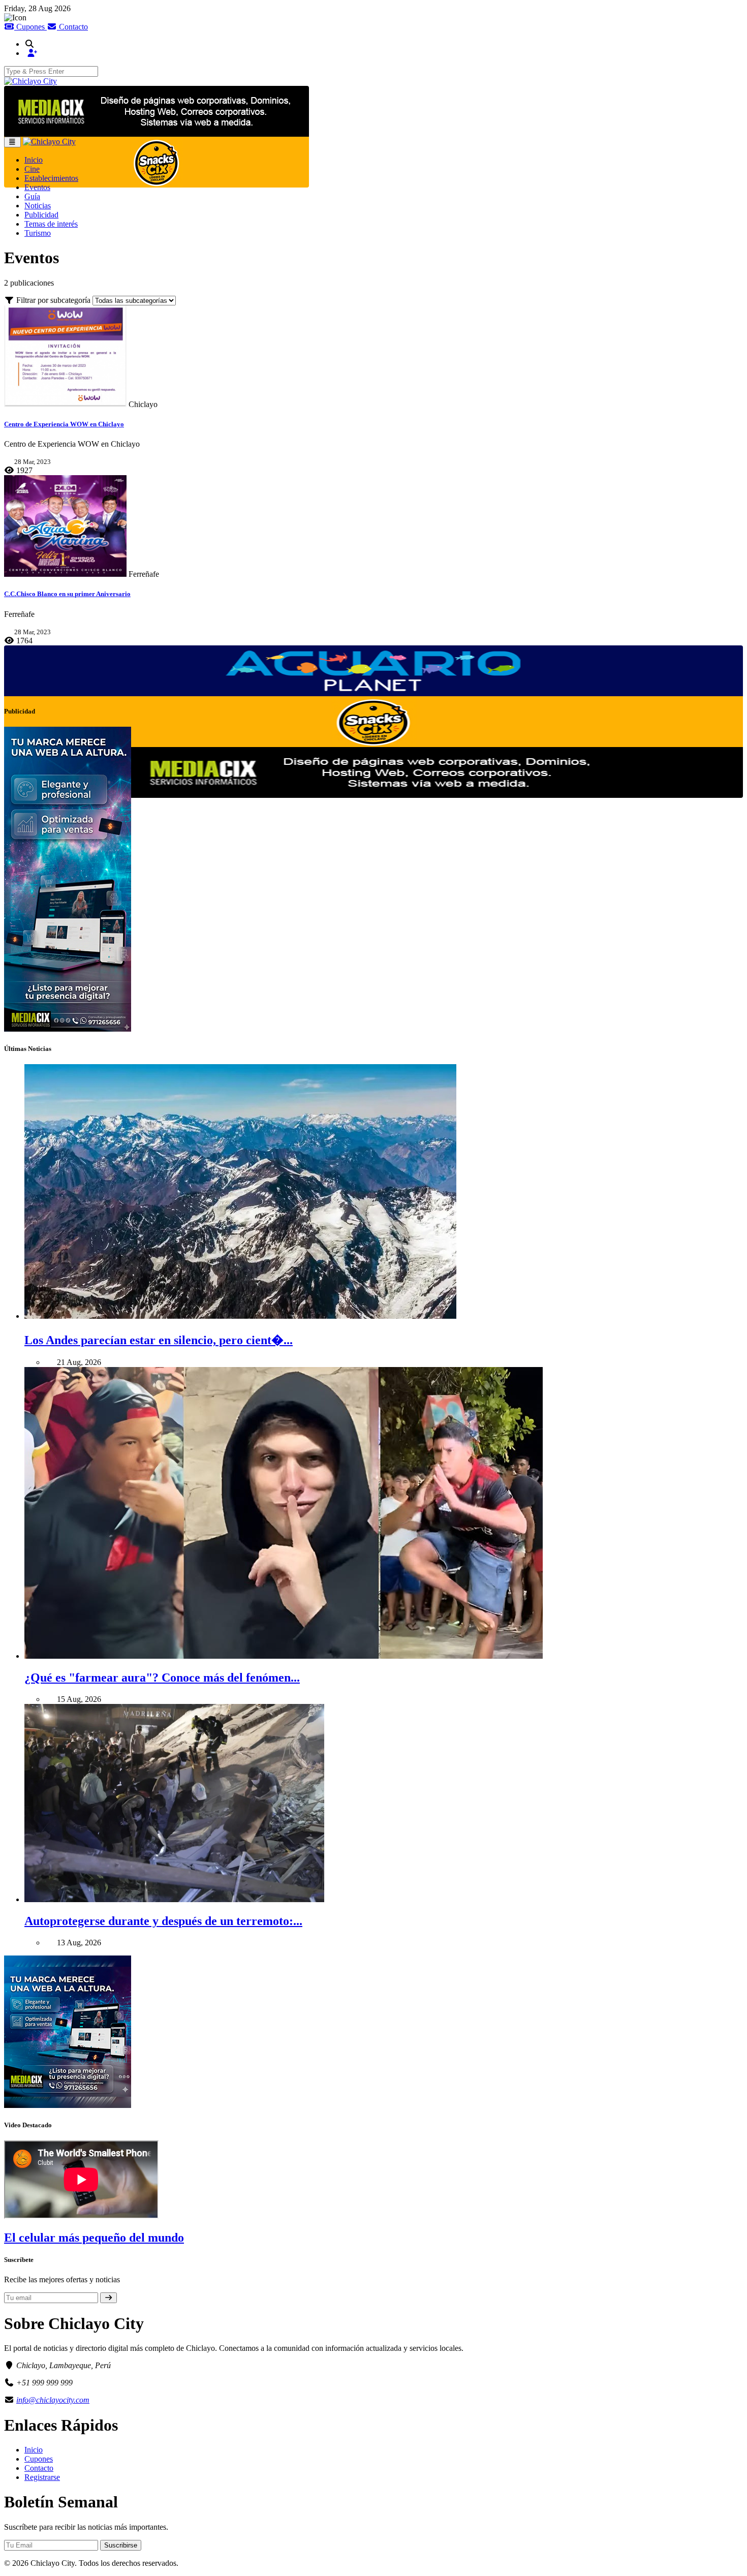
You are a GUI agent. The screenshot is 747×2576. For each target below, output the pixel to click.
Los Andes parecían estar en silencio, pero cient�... (159, 1340)
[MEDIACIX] (157, 111)
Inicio (34, 160)
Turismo (38, 233)
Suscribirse (121, 2545)
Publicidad (41, 215)
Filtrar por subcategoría (53, 300)
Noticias (38, 206)
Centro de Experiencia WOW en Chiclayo (64, 424)
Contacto (72, 27)
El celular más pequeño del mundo (94, 2238)
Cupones (30, 27)
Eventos (37, 187)
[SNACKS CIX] (157, 162)
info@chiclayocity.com (53, 2400)
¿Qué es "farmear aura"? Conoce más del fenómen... (162, 1678)
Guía (32, 196)
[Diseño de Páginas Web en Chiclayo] (373, 772)
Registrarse (42, 2477)
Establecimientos (51, 178)
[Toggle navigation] (12, 142)
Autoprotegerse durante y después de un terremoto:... (163, 1921)
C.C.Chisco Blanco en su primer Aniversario (67, 594)
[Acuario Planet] (373, 671)
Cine (32, 169)
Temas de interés (51, 224)
